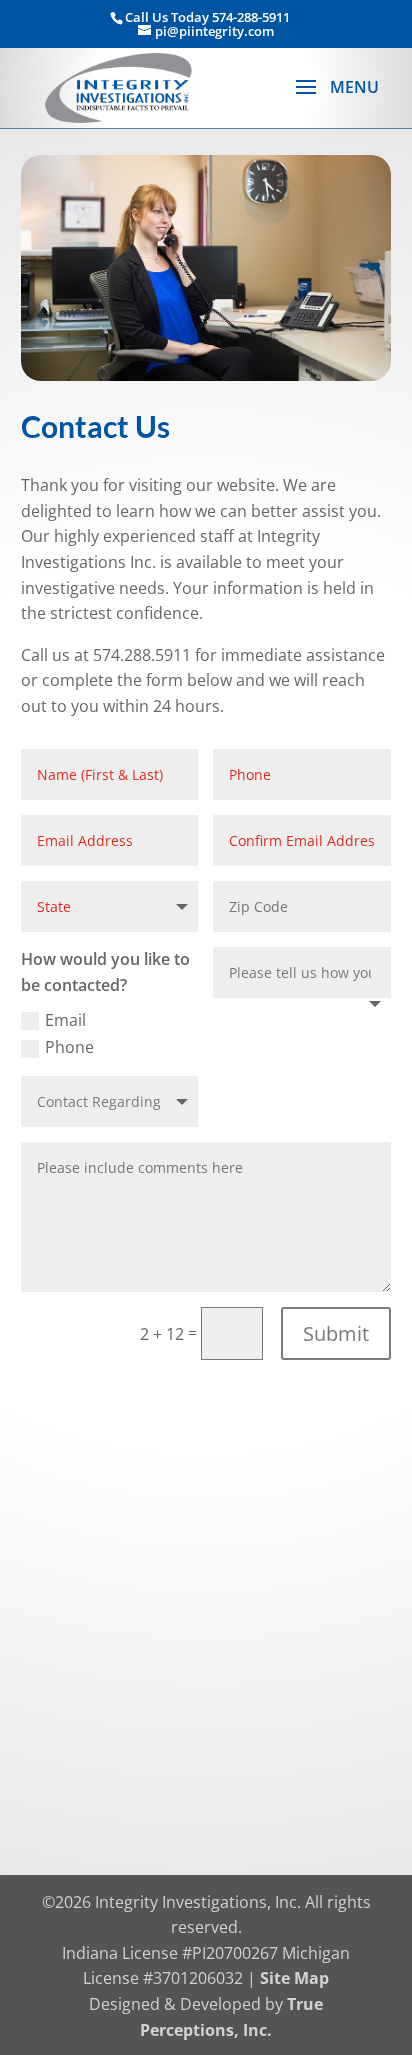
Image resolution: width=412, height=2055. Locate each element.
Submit (336, 1333)
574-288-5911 (251, 17)
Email (65, 1020)
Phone (69, 1047)
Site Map (294, 1978)
